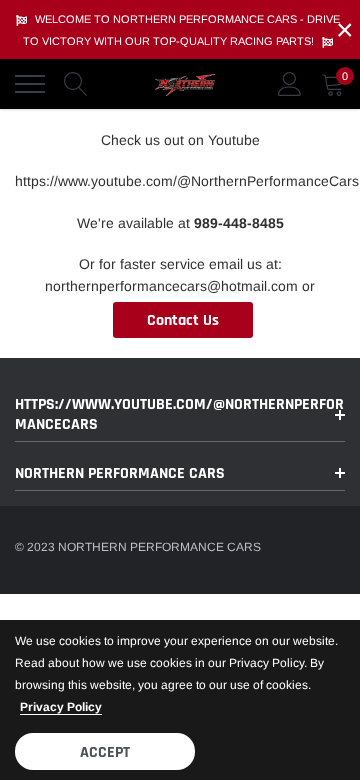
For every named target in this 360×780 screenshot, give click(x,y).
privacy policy (61, 707)
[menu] (30, 84)
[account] (290, 84)
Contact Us (183, 320)
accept (105, 752)
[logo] (185, 84)
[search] (76, 84)
